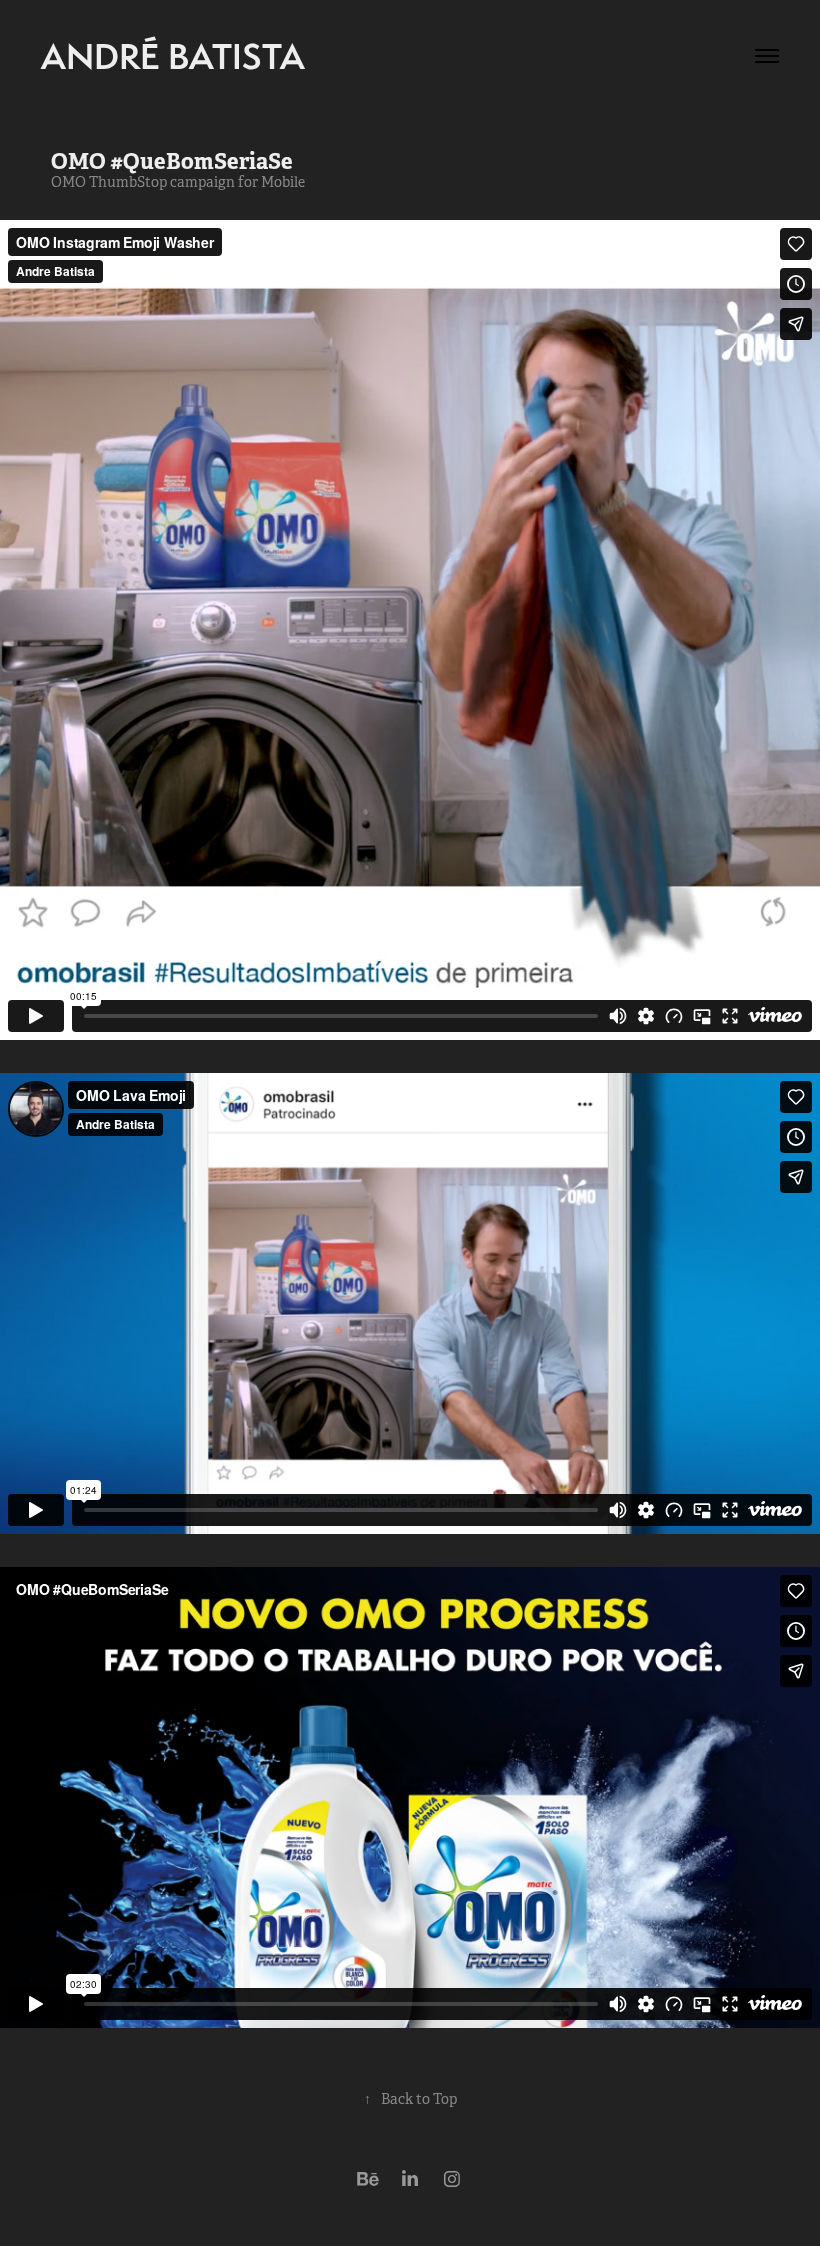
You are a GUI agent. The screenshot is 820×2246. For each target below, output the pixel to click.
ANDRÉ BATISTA (173, 56)
